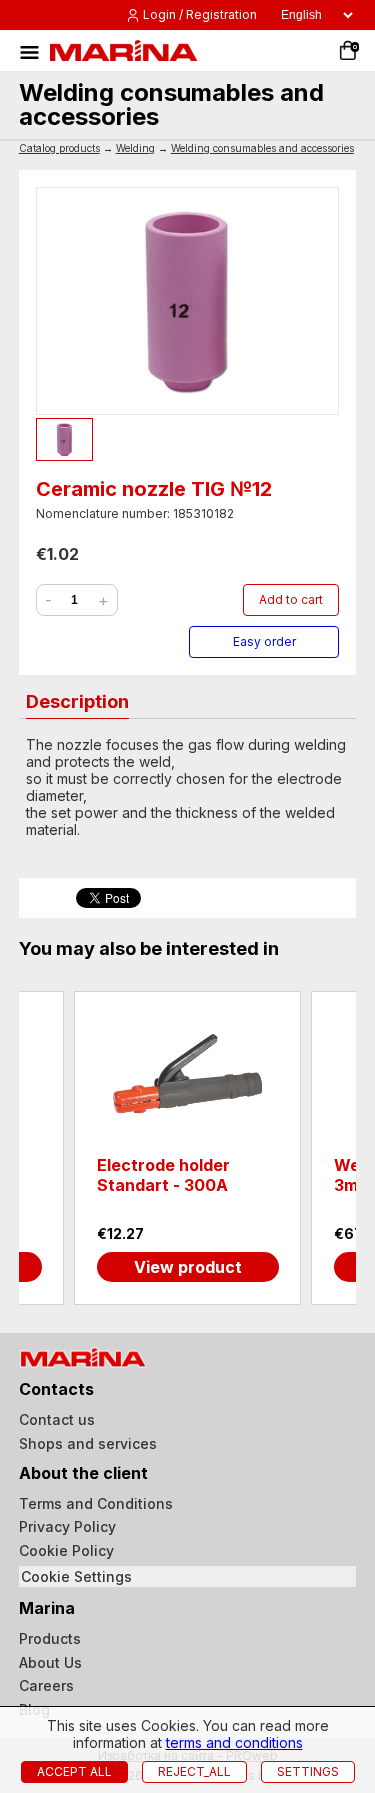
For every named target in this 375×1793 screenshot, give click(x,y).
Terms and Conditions (96, 1503)
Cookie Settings (76, 1576)
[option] (187, 1147)
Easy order (264, 641)
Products (50, 1638)
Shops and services (88, 1443)
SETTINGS (308, 1771)
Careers (46, 1685)
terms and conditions (234, 1742)
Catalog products (59, 148)
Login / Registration (200, 14)
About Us (50, 1662)
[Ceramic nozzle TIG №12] (188, 301)
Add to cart (291, 599)
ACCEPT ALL (74, 1771)
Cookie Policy (66, 1550)
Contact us (57, 1419)
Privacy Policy (67, 1526)
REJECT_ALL (194, 1771)
